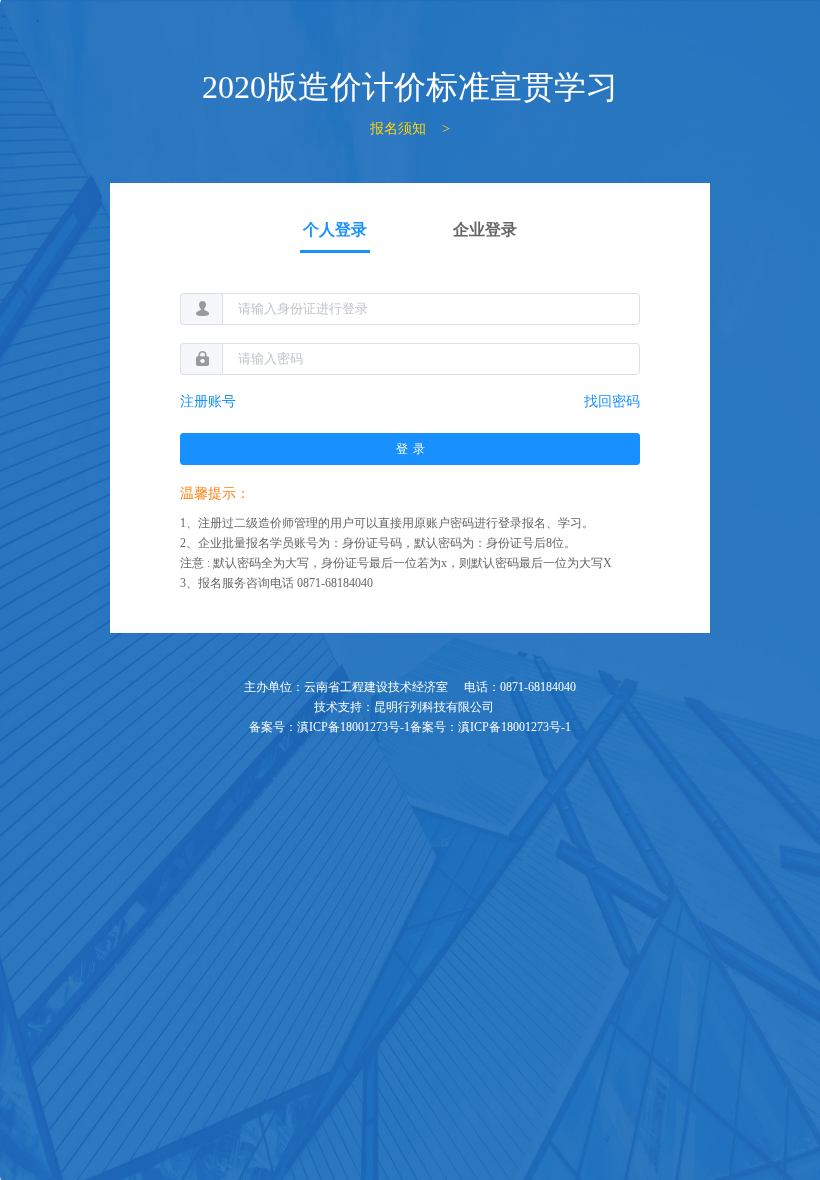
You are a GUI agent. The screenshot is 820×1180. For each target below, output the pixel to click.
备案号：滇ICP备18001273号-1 (490, 727)
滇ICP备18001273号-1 (353, 727)
